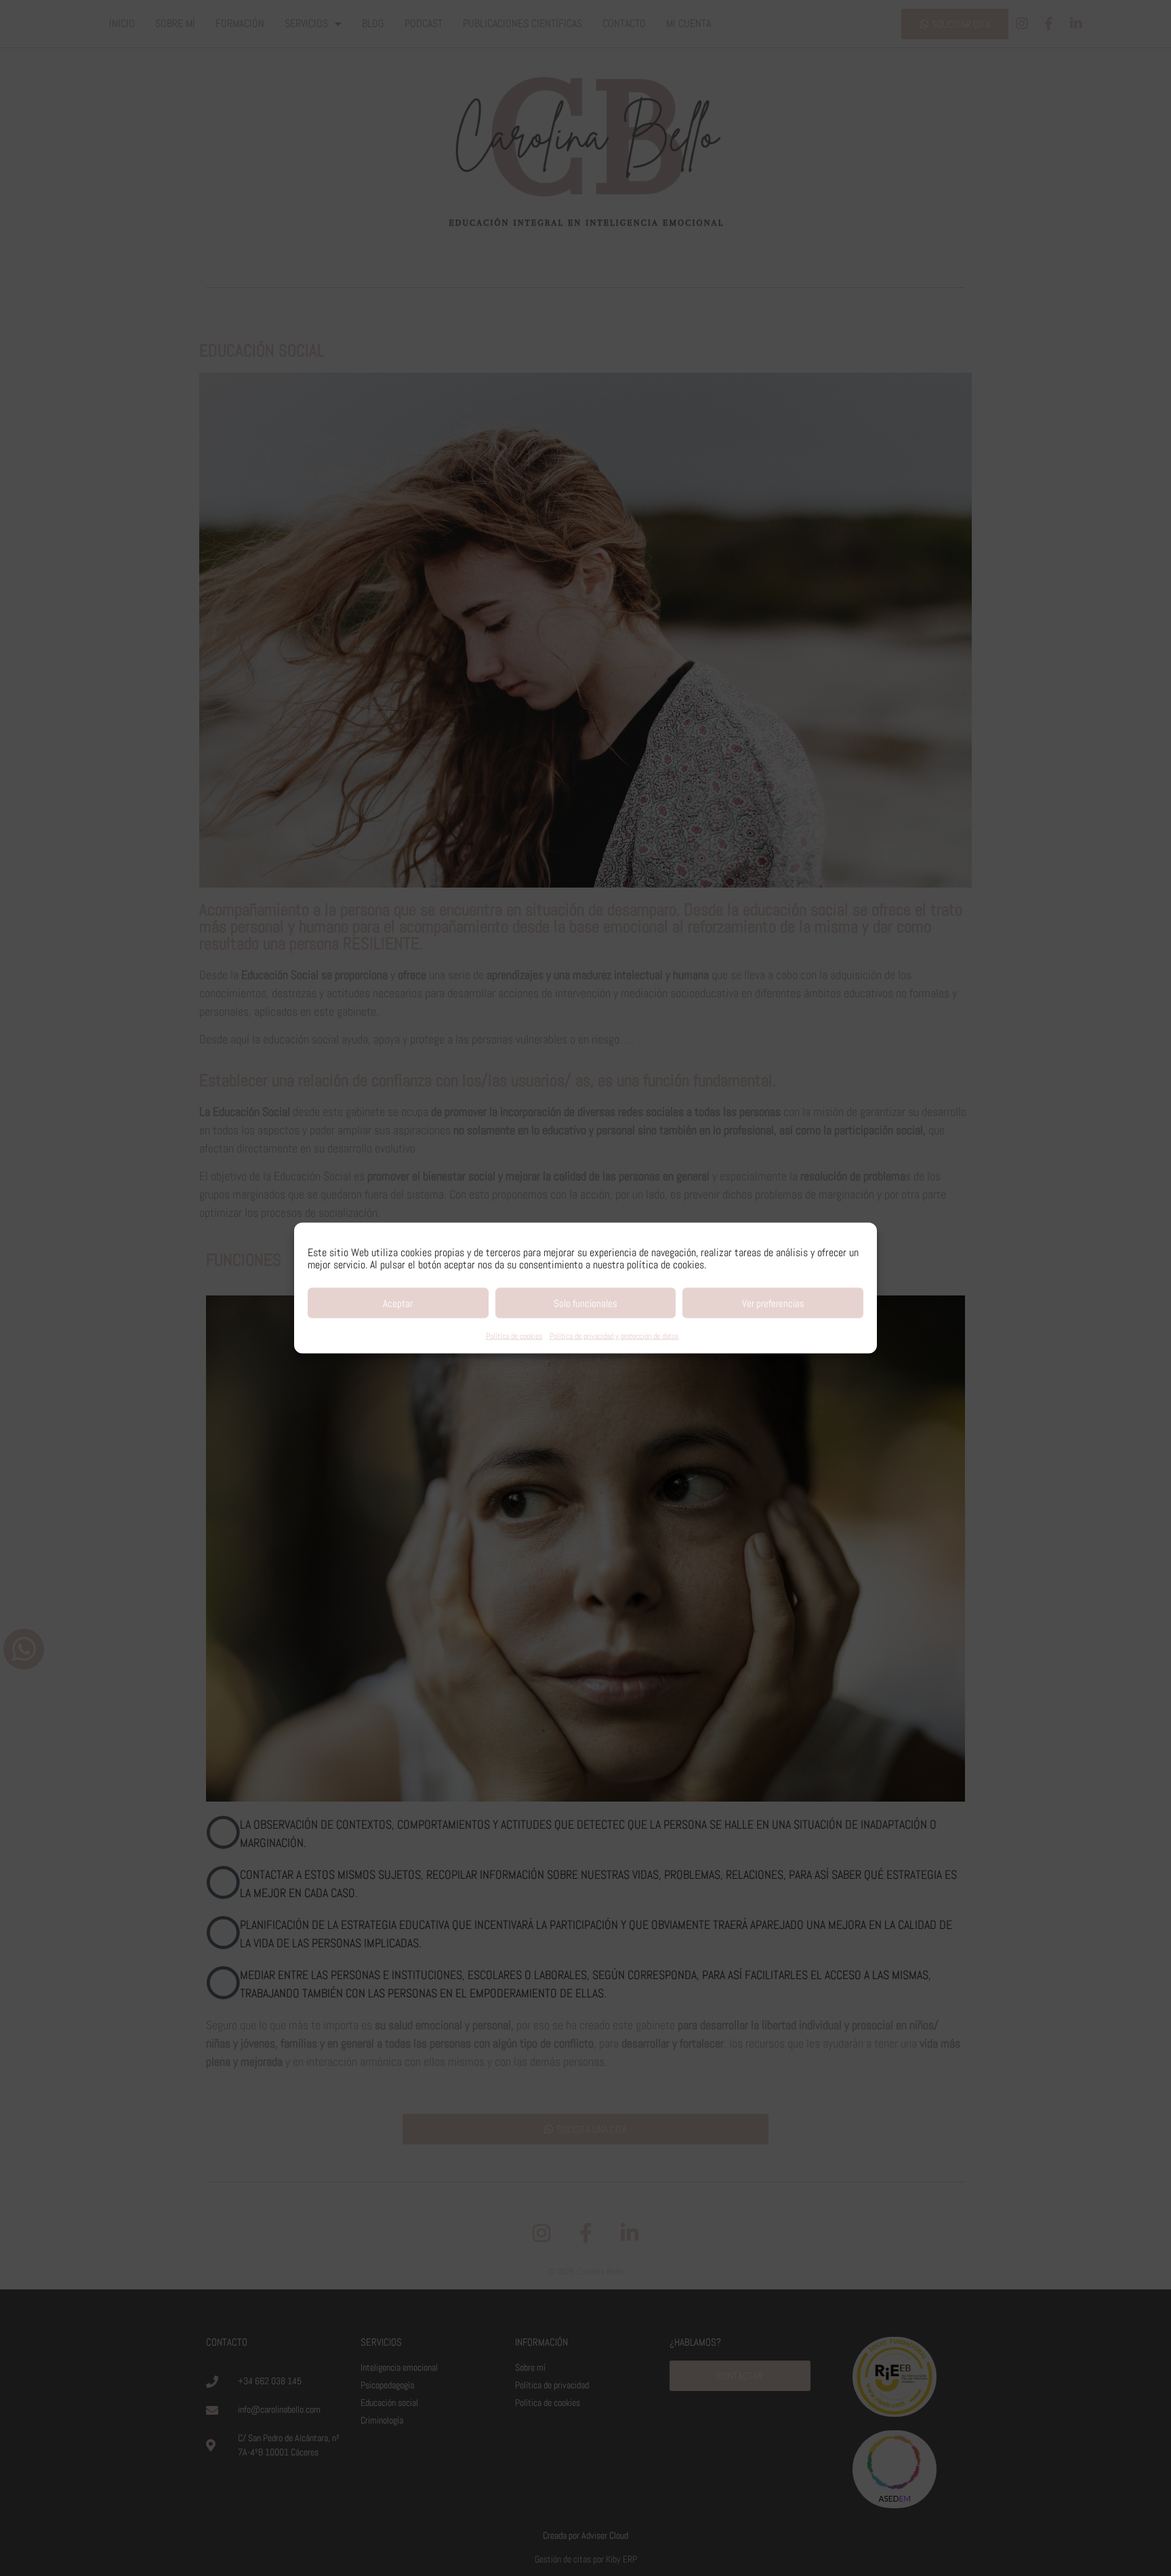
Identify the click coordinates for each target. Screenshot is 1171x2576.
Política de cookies (514, 1336)
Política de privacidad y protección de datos (614, 1336)
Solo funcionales (585, 1303)
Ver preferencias (773, 1303)
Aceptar (398, 1303)
